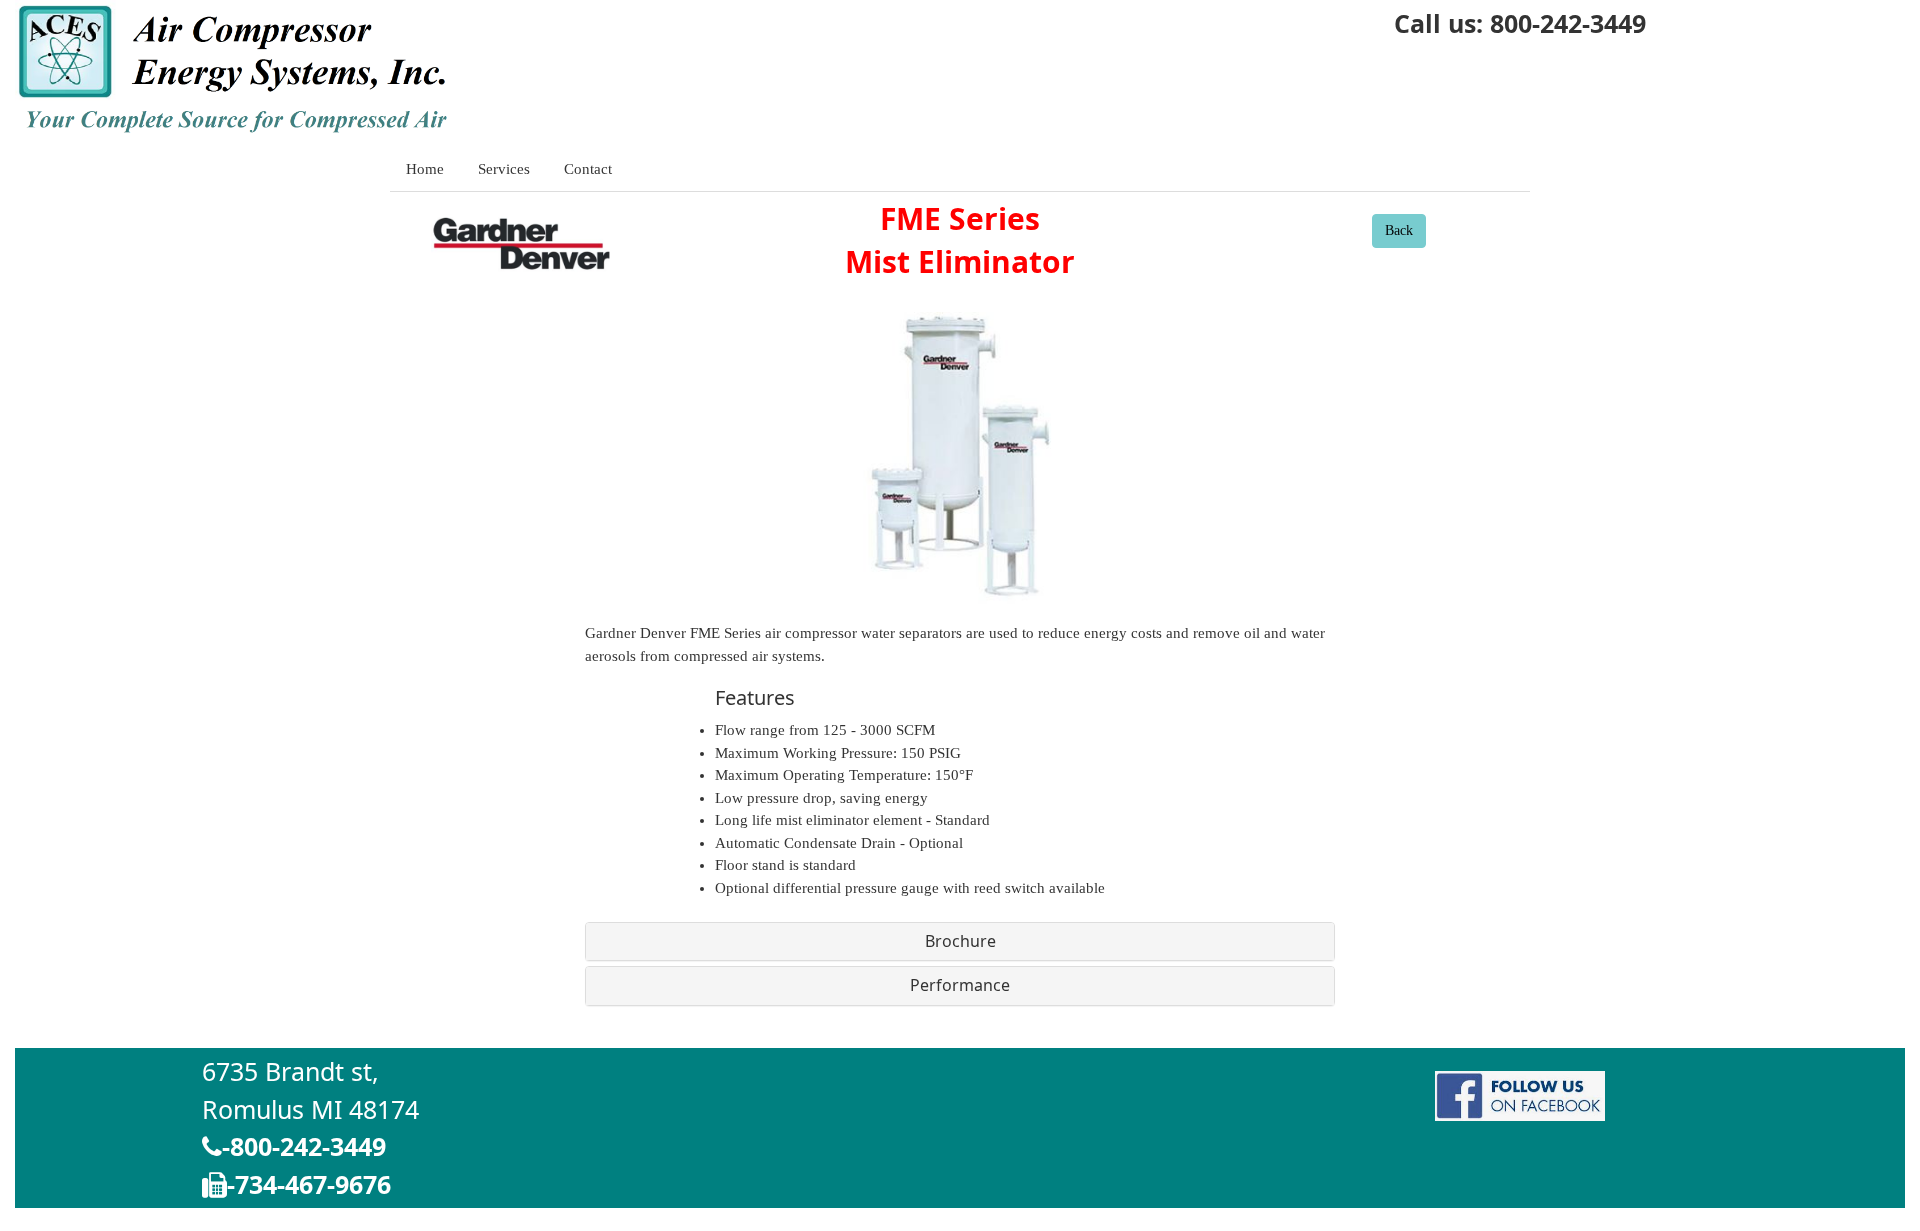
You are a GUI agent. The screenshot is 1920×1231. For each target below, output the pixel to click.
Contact (588, 169)
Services (504, 169)
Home (425, 169)
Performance (960, 985)
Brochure (960, 941)
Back (1399, 230)
